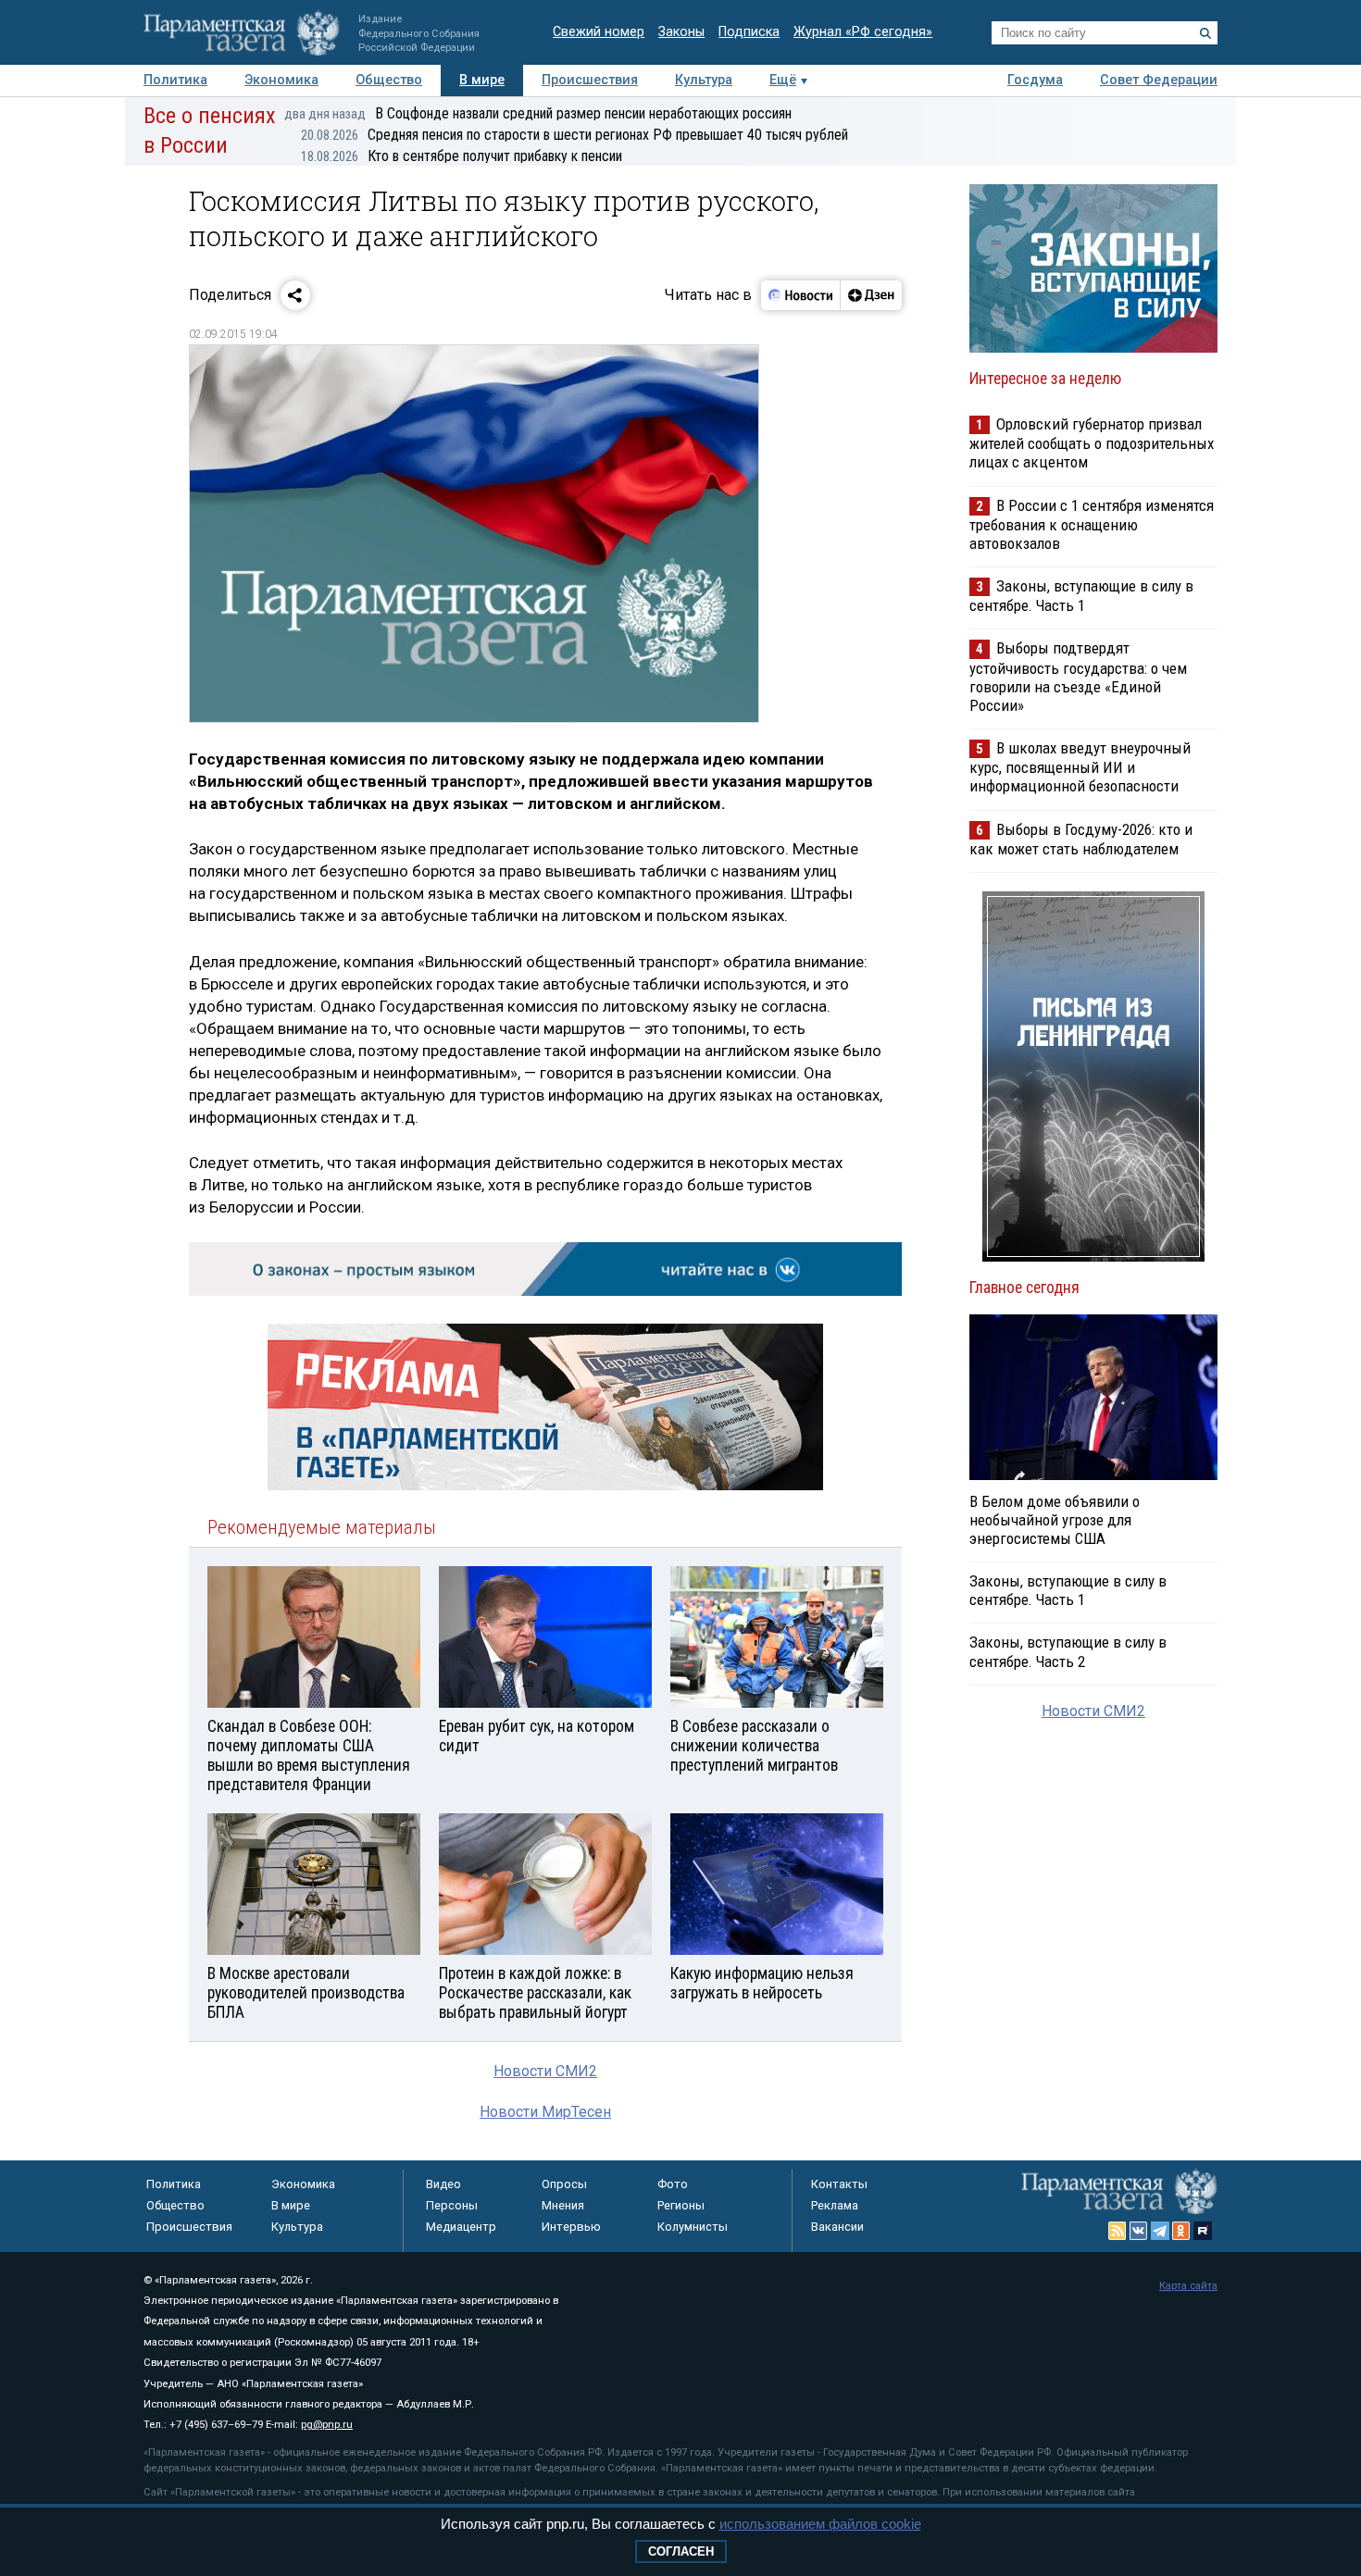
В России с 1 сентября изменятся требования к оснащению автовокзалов (1092, 524)
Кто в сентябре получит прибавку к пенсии (462, 156)
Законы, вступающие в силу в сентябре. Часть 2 (1068, 1651)
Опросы (564, 2184)
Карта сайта (1188, 2286)
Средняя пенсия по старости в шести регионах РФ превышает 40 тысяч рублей (574, 135)
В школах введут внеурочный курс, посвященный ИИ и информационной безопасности (1080, 767)
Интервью (571, 2227)
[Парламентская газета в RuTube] (1203, 2231)
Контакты (839, 2184)
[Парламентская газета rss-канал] (1118, 2231)
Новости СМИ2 (545, 2071)
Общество (389, 80)
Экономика (281, 80)
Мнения (563, 2205)
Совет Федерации (1159, 80)
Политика (175, 80)
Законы (681, 32)
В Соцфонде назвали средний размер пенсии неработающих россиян (538, 113)
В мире (482, 80)
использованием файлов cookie (820, 2524)
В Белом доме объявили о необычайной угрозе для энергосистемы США (1055, 1520)
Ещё (783, 80)
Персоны (452, 2205)
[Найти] (1205, 33)
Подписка (749, 32)
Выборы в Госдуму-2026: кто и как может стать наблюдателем (1081, 839)
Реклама (835, 2205)
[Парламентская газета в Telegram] (1160, 2231)
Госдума (1035, 80)
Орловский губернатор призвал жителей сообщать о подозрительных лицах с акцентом (1092, 443)
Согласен (681, 2551)
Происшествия (590, 80)
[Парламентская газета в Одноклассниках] (1181, 2231)
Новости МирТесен (545, 2112)
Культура (704, 80)
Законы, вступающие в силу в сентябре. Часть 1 (1081, 596)
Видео (443, 2184)
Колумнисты (693, 2227)
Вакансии (837, 2227)
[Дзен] (871, 295)
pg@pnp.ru (327, 2425)
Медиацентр (461, 2227)
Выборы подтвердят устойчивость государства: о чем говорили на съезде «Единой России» (1078, 676)
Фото (673, 2184)
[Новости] (801, 295)
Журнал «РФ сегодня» (863, 32)
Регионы (681, 2205)
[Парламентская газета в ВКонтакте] (1139, 2231)
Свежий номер (599, 32)
